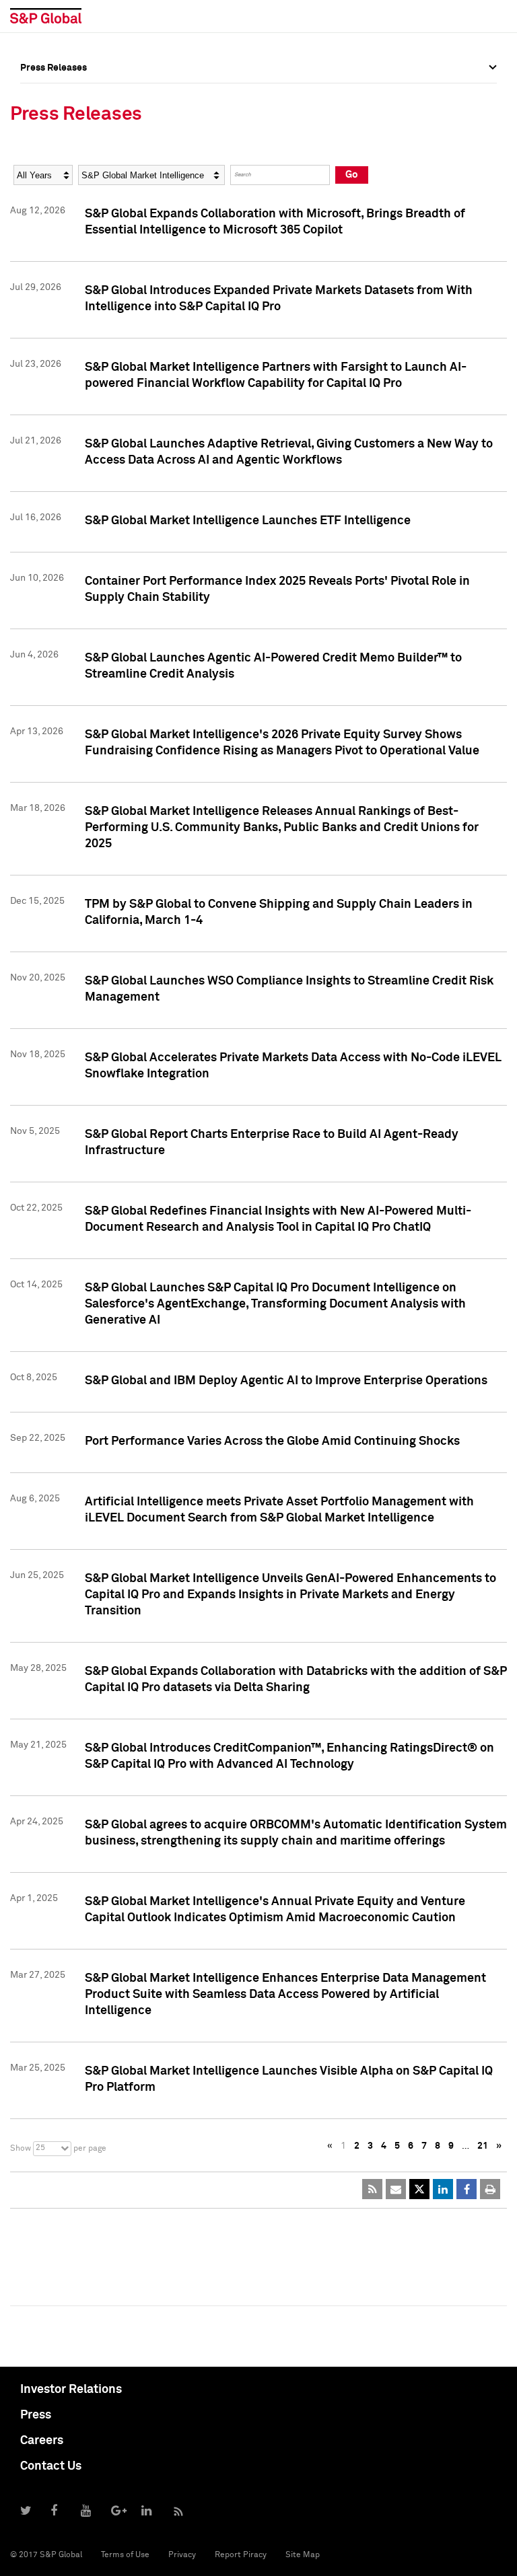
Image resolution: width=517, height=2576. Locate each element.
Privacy (182, 2555)
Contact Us (51, 2466)
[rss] (372, 2189)
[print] (490, 2189)
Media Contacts (55, 157)
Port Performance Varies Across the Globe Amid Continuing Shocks (272, 1441)
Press (36, 2415)
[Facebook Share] (467, 2189)
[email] (396, 2189)
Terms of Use (125, 2555)
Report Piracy (241, 2555)
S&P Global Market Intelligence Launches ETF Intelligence (248, 521)
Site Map (303, 2555)
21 (483, 2146)
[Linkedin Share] (443, 2189)
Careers (42, 2441)
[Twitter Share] (419, 2189)
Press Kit (40, 216)
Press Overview (54, 98)
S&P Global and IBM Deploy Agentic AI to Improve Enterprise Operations (286, 1381)
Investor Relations (71, 2390)
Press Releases (54, 127)
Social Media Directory (70, 186)
